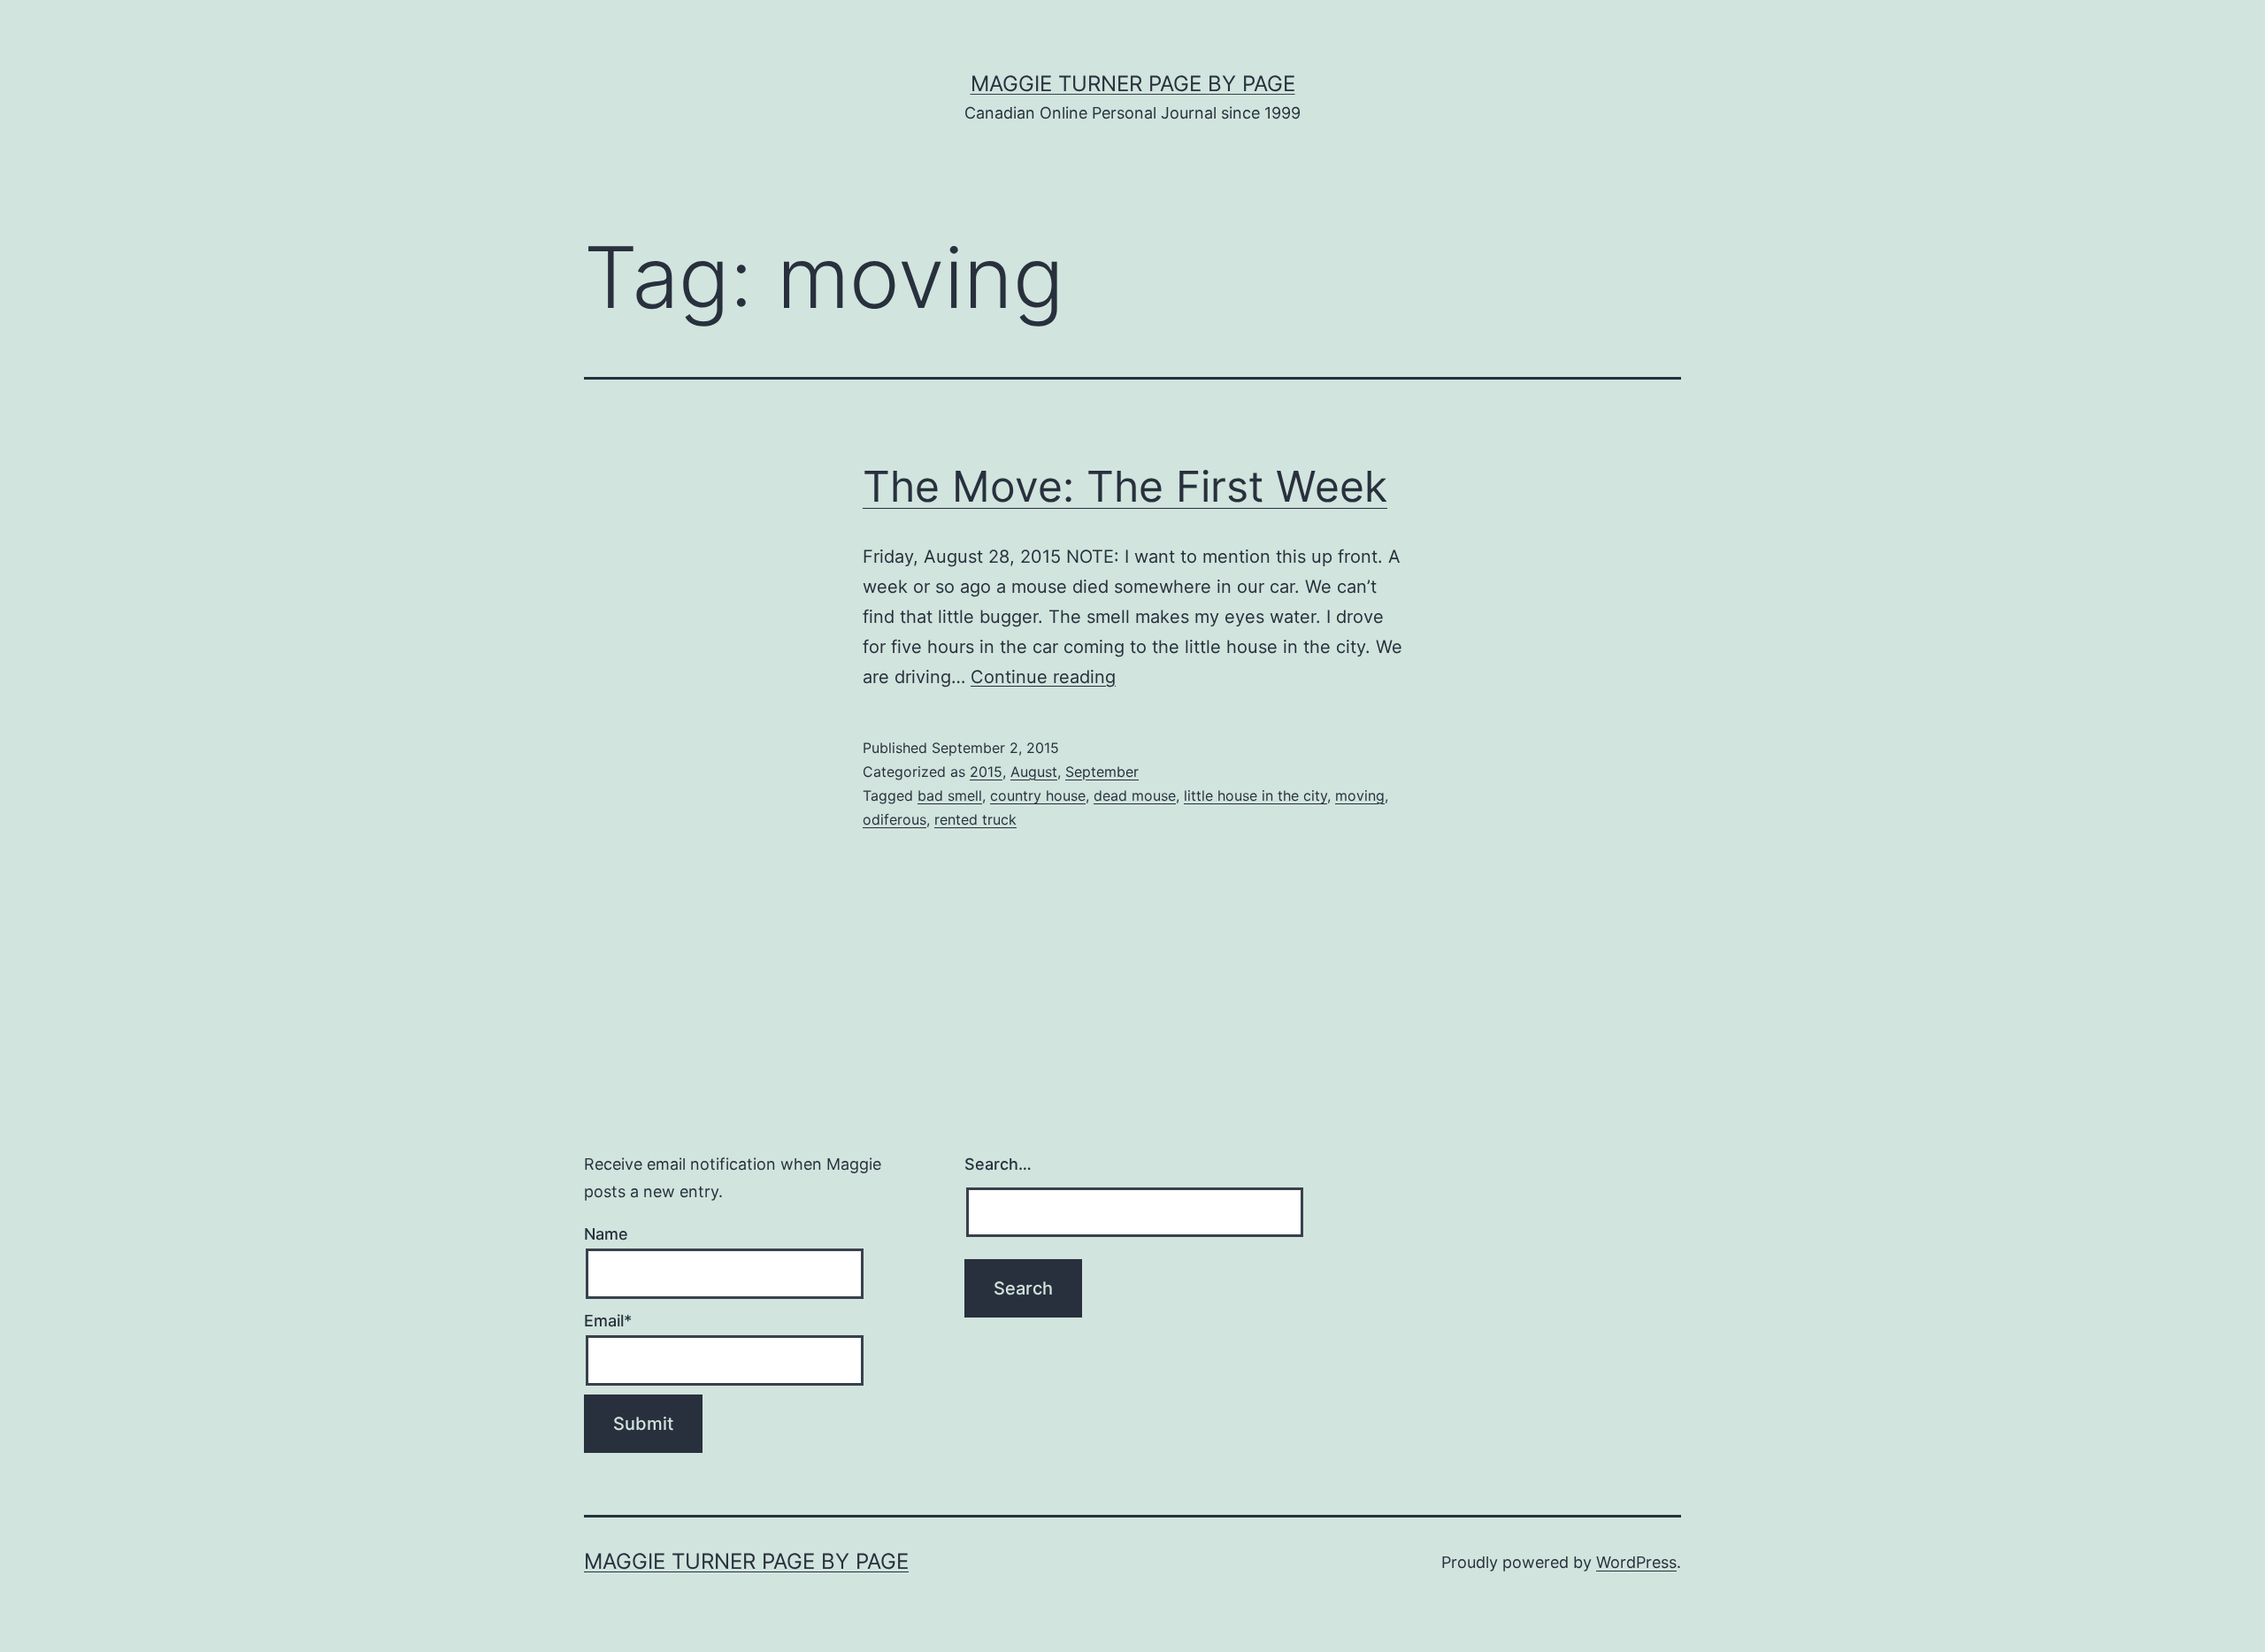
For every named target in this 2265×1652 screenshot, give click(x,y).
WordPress (1636, 1562)
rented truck (975, 819)
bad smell (950, 795)
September (1102, 772)
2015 (986, 772)
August (1034, 772)
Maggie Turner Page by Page (1133, 84)
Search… (998, 1164)
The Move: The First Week (1125, 486)
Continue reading (1043, 677)
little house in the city (1255, 795)
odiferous (894, 819)
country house (1038, 795)
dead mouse (1135, 795)
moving (1360, 795)
